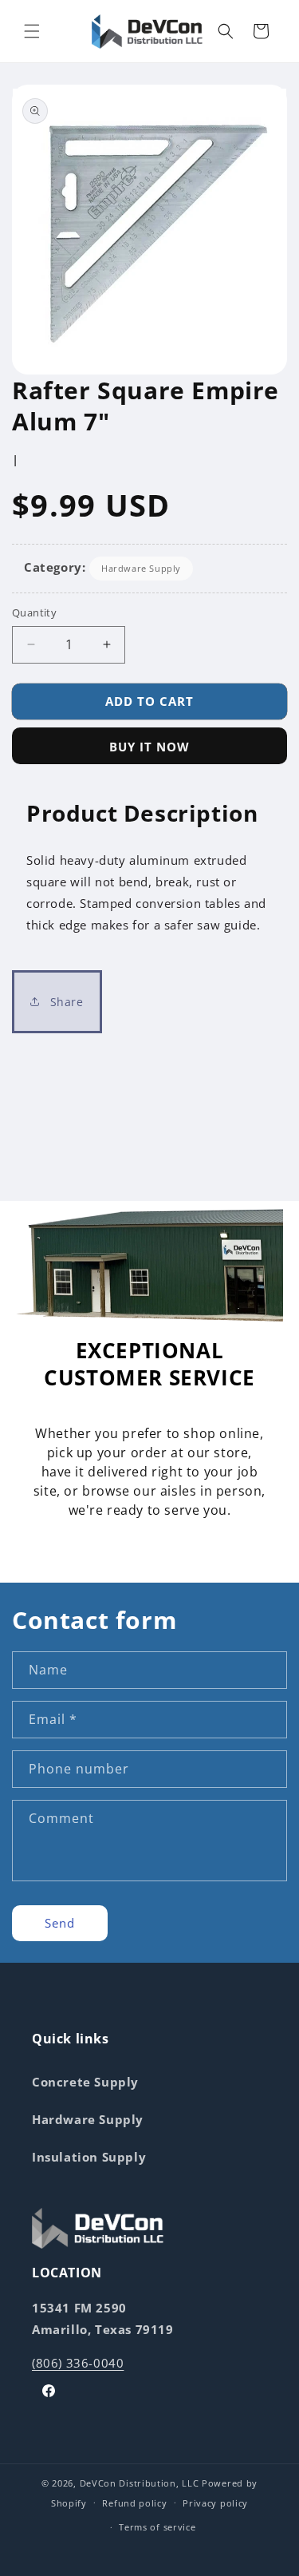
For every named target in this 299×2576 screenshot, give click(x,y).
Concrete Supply (85, 2082)
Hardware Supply (141, 568)
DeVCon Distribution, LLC (140, 2483)
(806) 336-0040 (78, 2363)
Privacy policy (215, 2503)
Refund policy (134, 2503)
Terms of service (157, 2527)
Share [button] (65, 1002)
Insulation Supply (89, 2157)
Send (60, 1923)
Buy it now (149, 747)
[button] (32, 31)
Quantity (34, 612)
